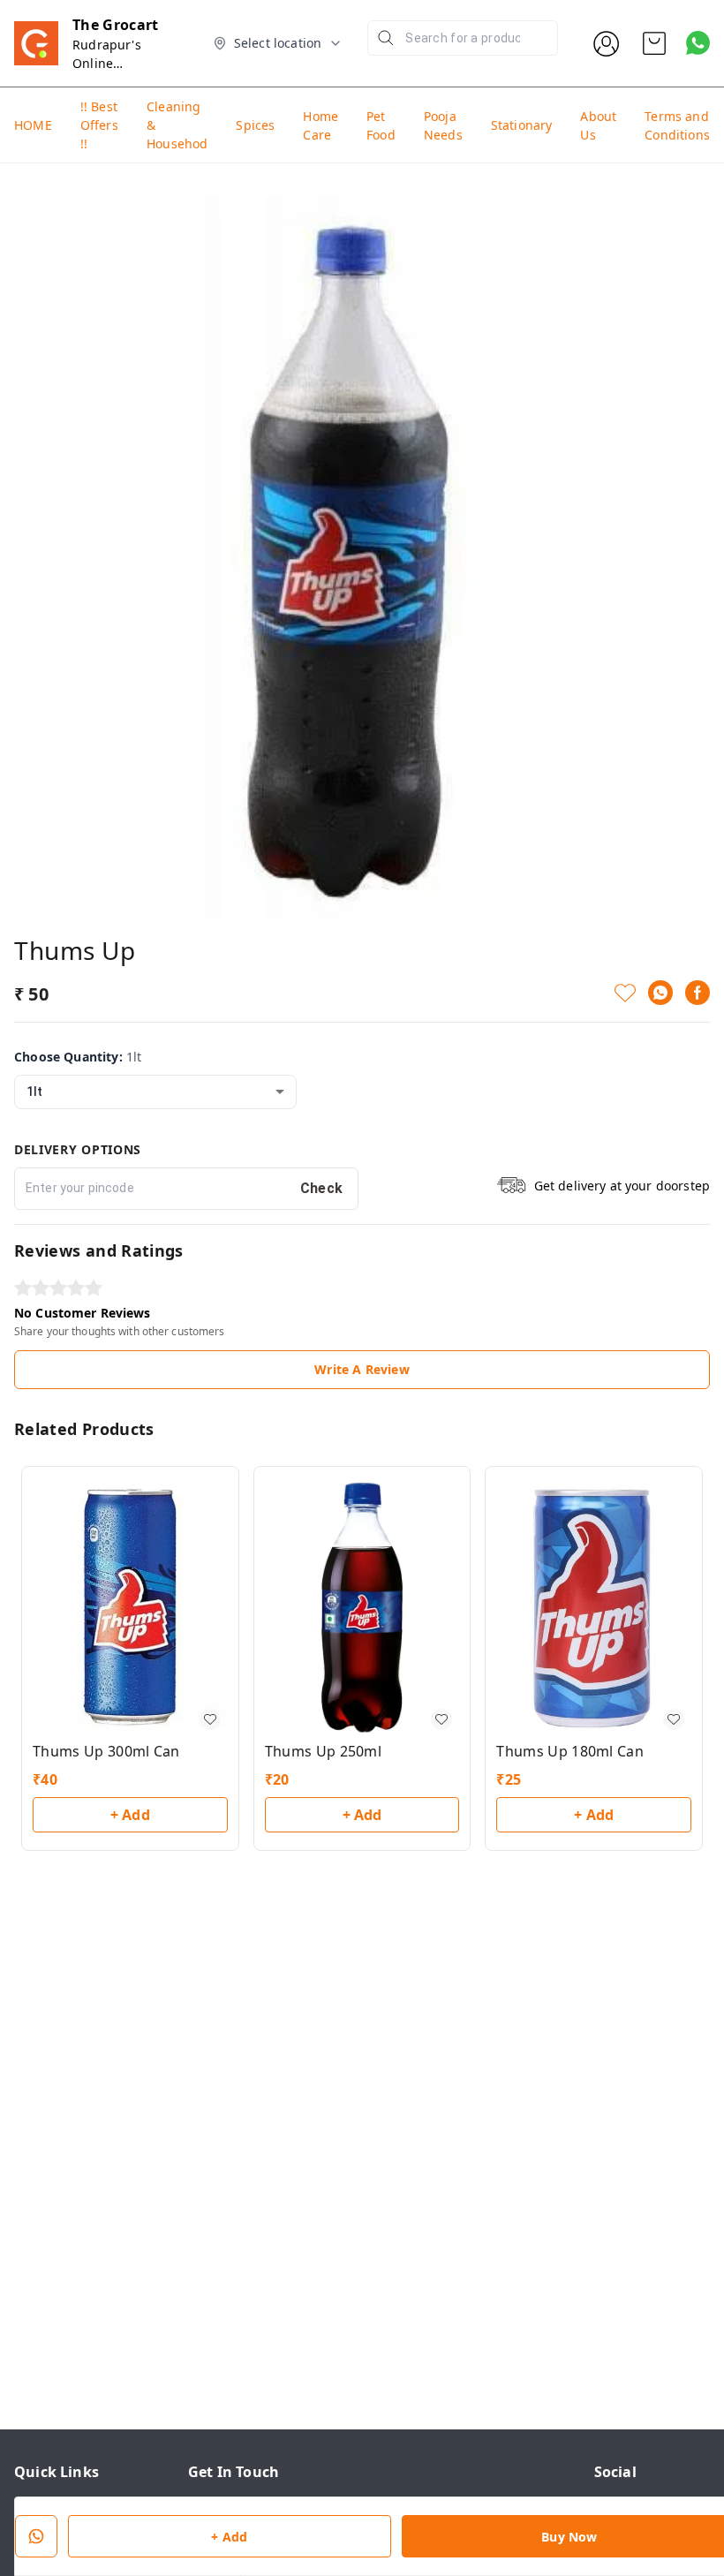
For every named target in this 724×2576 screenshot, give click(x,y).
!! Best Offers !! (99, 125)
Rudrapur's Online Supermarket (112, 63)
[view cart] (654, 43)
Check (322, 1188)
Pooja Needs (443, 125)
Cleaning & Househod (177, 125)
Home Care (321, 125)
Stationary (522, 125)
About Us (598, 125)
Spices (255, 125)
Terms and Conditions (677, 125)
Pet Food (381, 125)
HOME (33, 125)
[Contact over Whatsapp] (698, 43)
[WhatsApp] (660, 993)
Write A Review (362, 1369)
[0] (654, 43)
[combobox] (155, 1092)
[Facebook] (698, 993)
